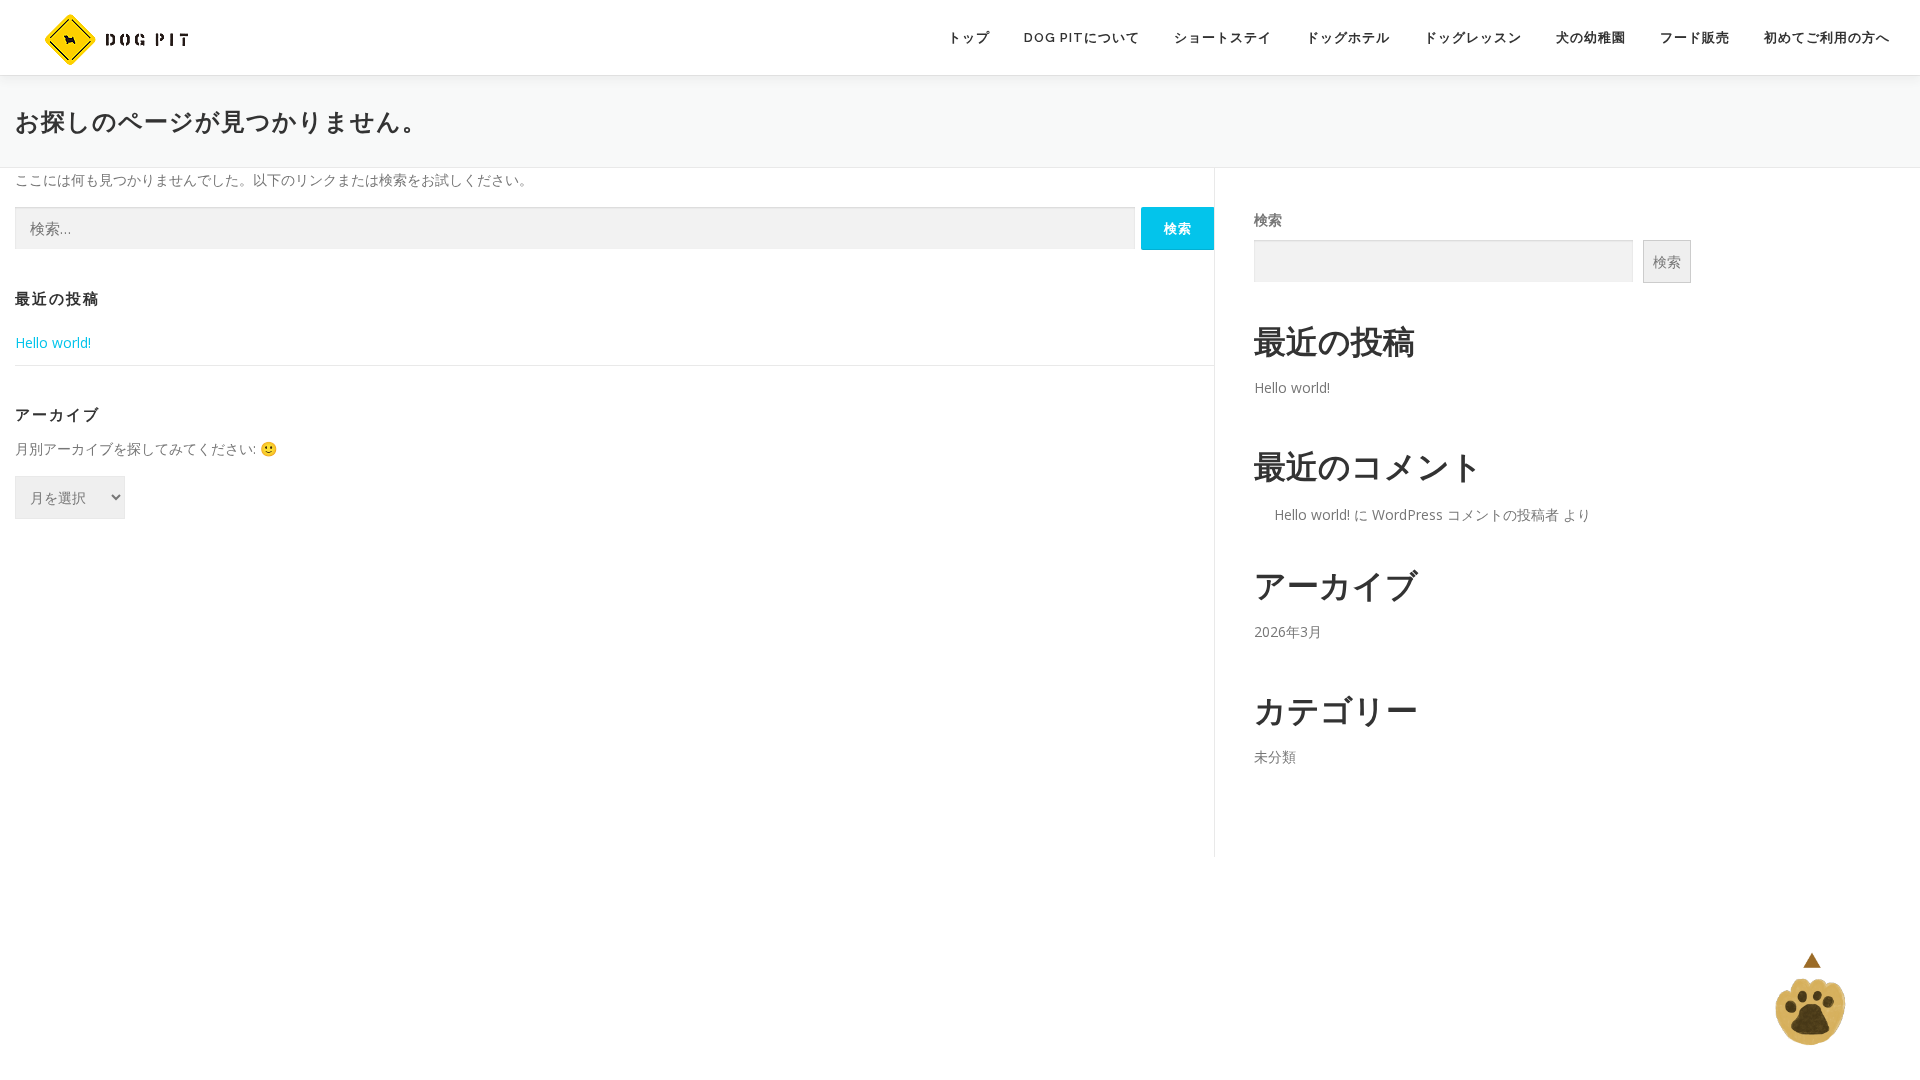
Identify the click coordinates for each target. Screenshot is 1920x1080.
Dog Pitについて (1082, 37)
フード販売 (1695, 37)
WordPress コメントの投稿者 (1465, 514)
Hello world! (53, 342)
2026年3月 (1288, 631)
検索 (1268, 219)
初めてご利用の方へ (1827, 37)
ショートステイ (1223, 37)
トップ (969, 37)
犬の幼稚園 (1591, 37)
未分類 (1275, 756)
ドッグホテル (1348, 37)
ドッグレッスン (1473, 37)
